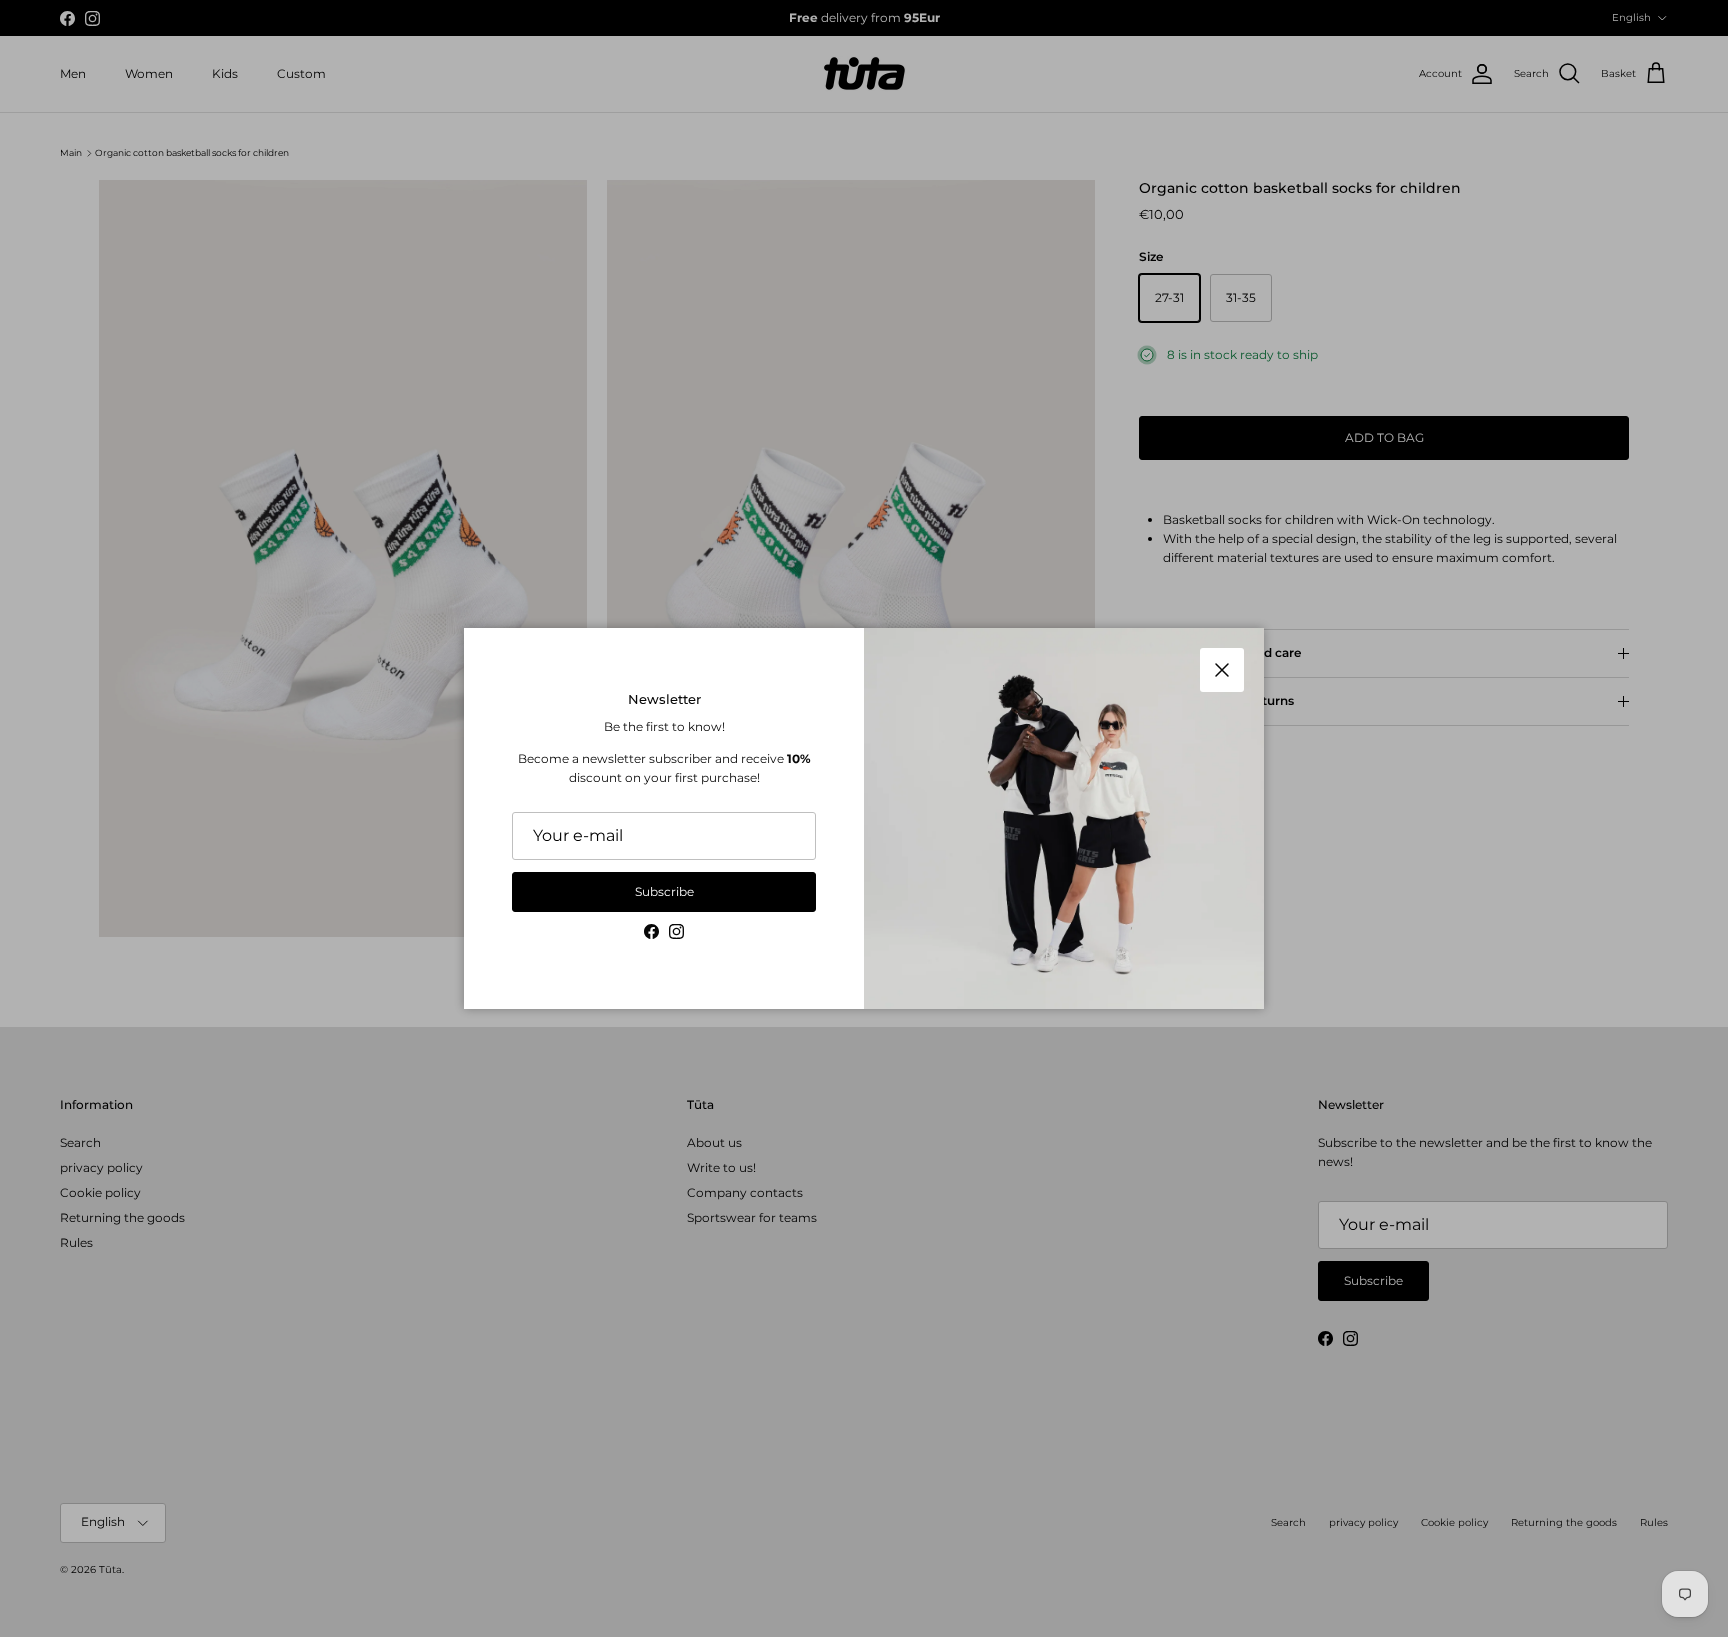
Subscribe (664, 891)
